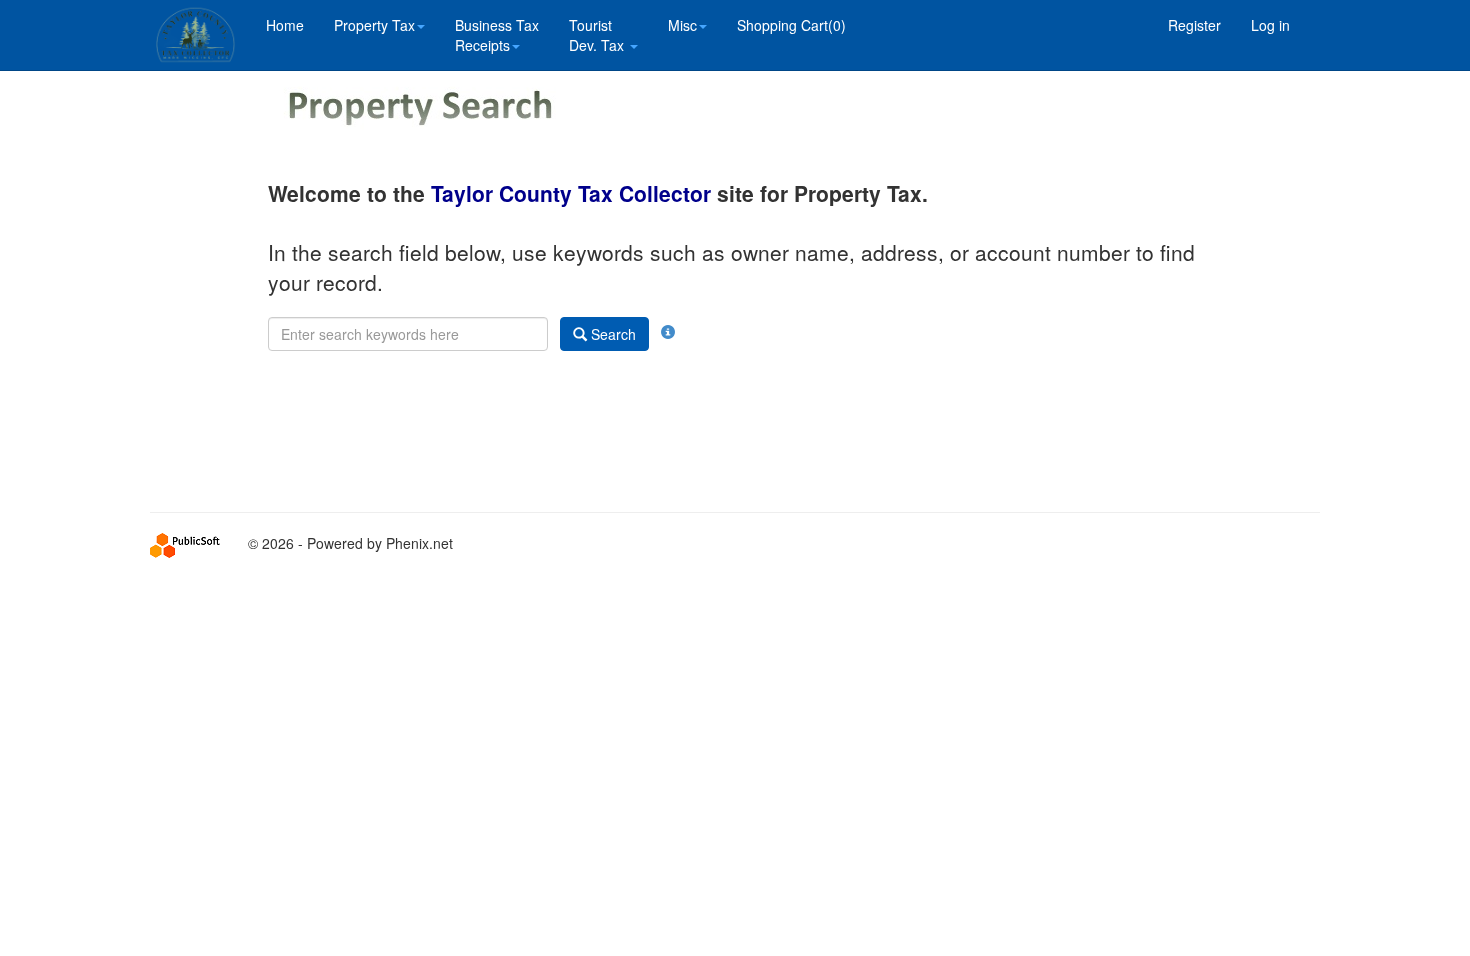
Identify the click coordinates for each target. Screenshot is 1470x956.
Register (1194, 25)
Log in (1270, 25)
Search (611, 334)
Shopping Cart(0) (791, 25)
